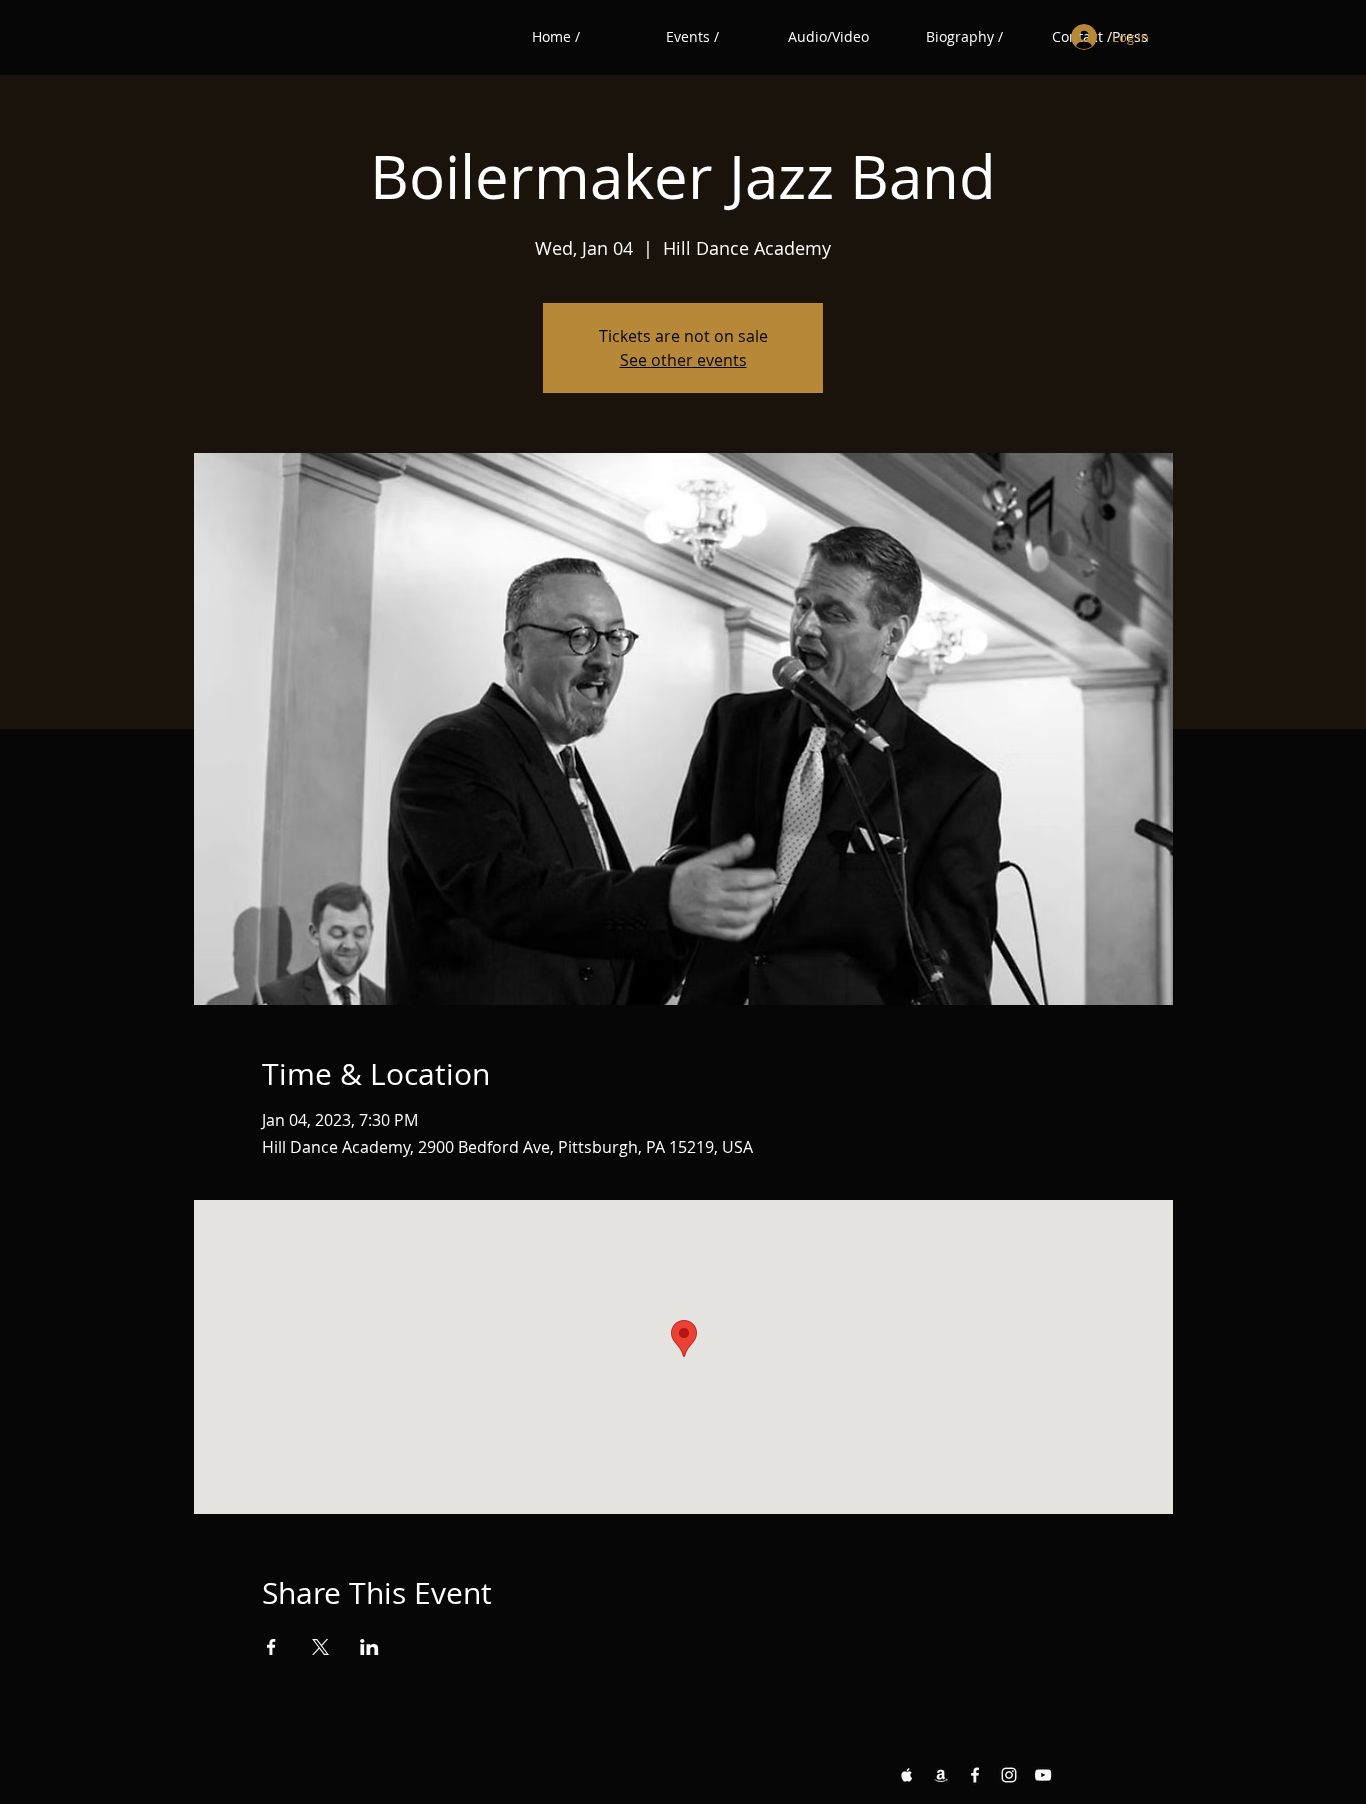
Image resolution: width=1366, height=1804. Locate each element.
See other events (683, 360)
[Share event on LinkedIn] (369, 1647)
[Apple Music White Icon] (907, 1775)
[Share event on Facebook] (271, 1647)
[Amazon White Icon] (941, 1775)
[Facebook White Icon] (975, 1775)
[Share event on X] (320, 1647)
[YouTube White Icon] (1043, 1775)
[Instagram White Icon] (1009, 1775)
